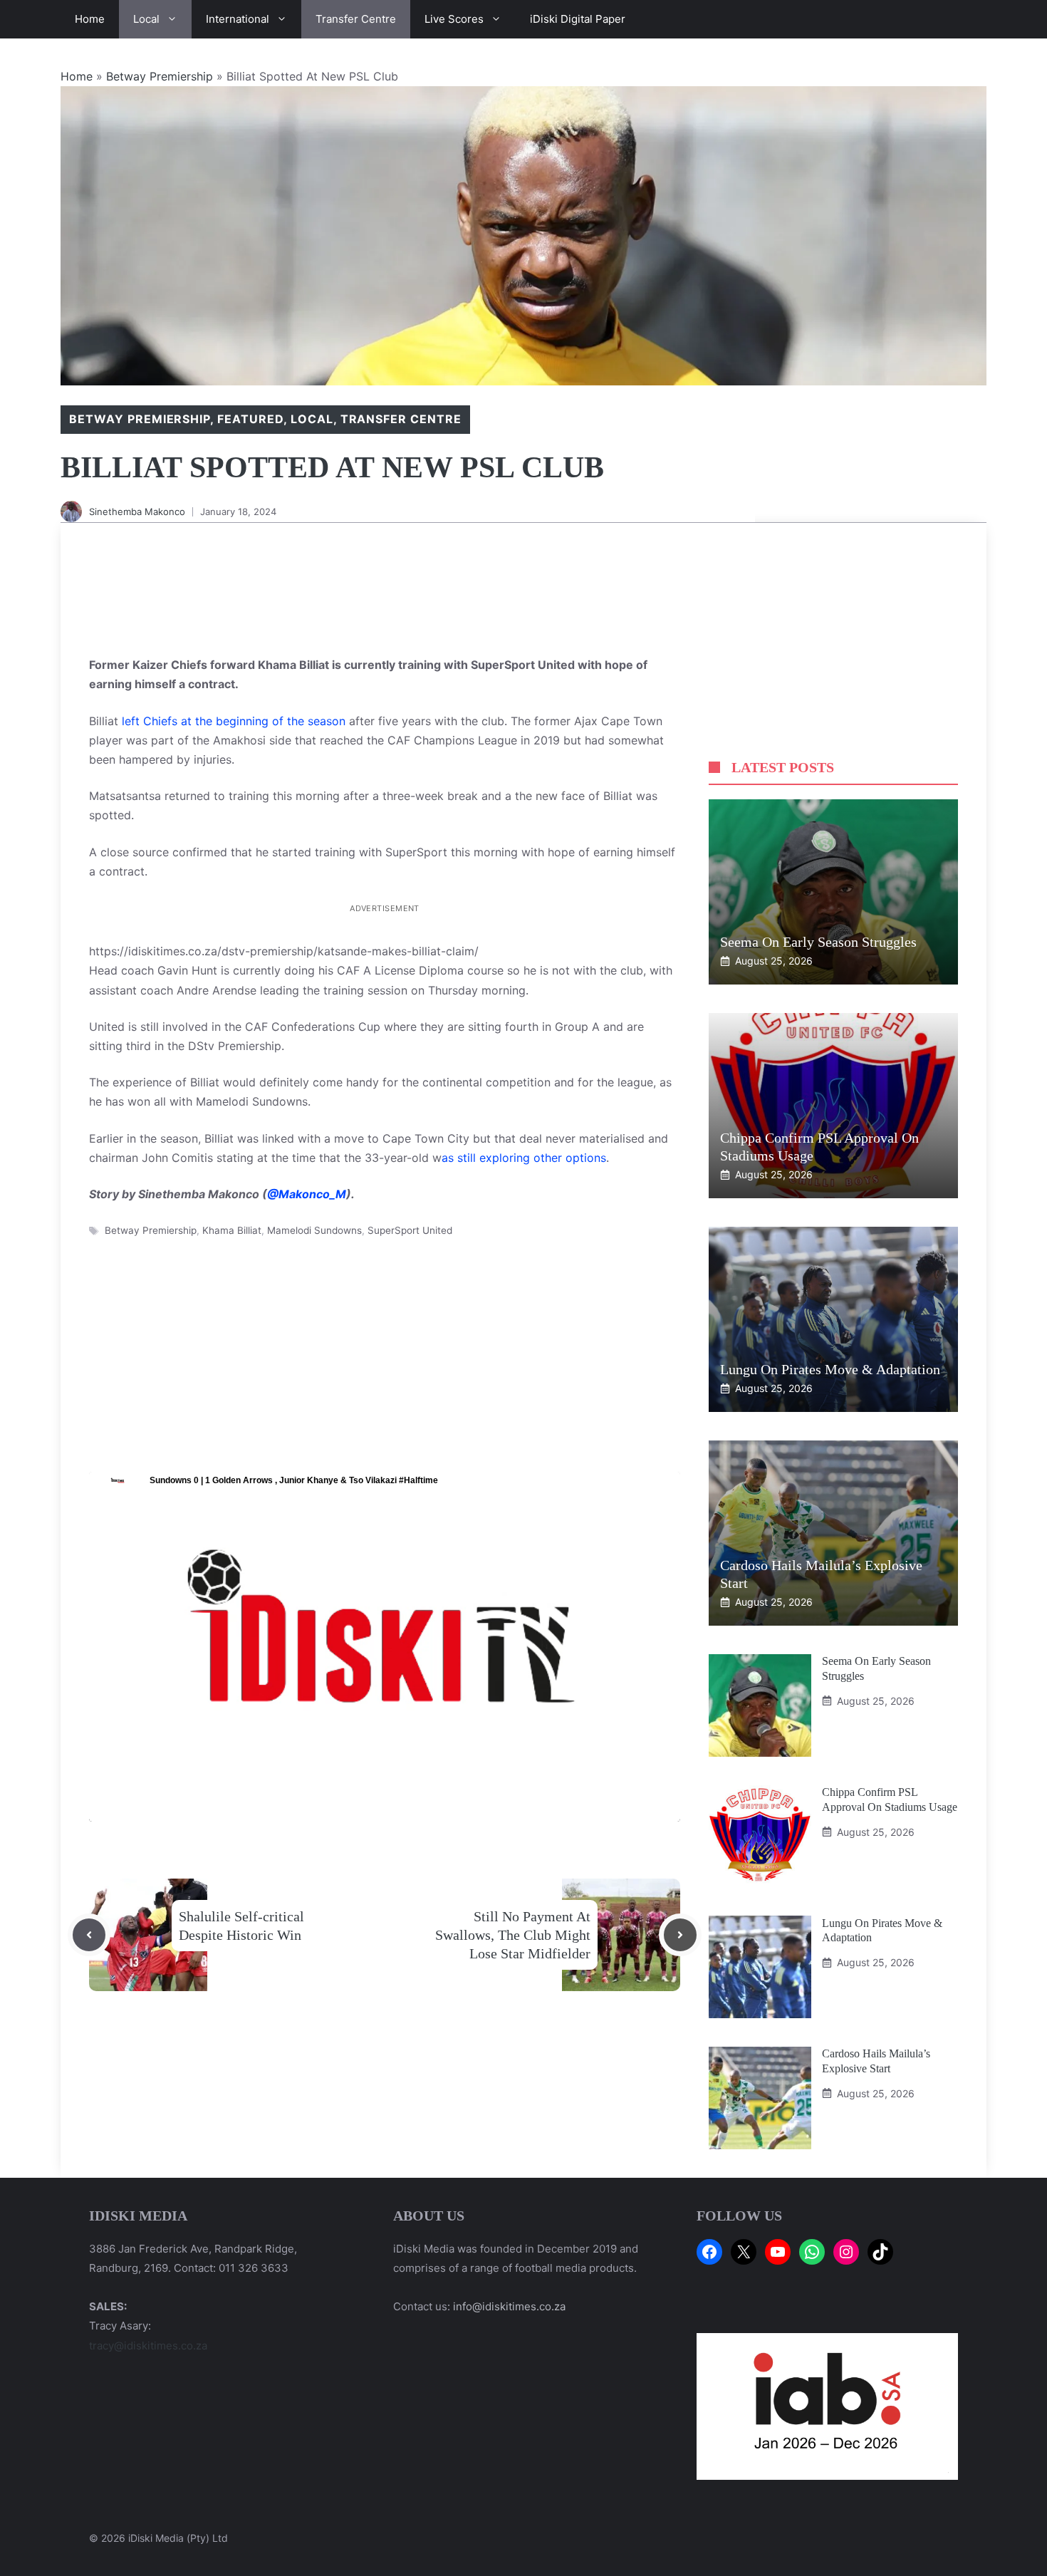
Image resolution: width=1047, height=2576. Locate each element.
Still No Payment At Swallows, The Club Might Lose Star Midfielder (513, 1935)
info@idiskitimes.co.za (509, 2306)
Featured (250, 419)
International (238, 19)
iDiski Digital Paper (578, 19)
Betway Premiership (160, 76)
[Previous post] (89, 1935)
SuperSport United (410, 1230)
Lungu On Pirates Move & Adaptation (832, 1369)
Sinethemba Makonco (137, 511)
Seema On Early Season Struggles (818, 942)
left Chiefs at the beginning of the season (234, 721)
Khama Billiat (232, 1230)
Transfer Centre (356, 19)
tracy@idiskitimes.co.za (148, 2346)
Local (146, 19)
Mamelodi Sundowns (314, 1230)
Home (90, 19)
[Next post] (680, 1935)
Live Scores (454, 19)
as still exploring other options (524, 1158)
